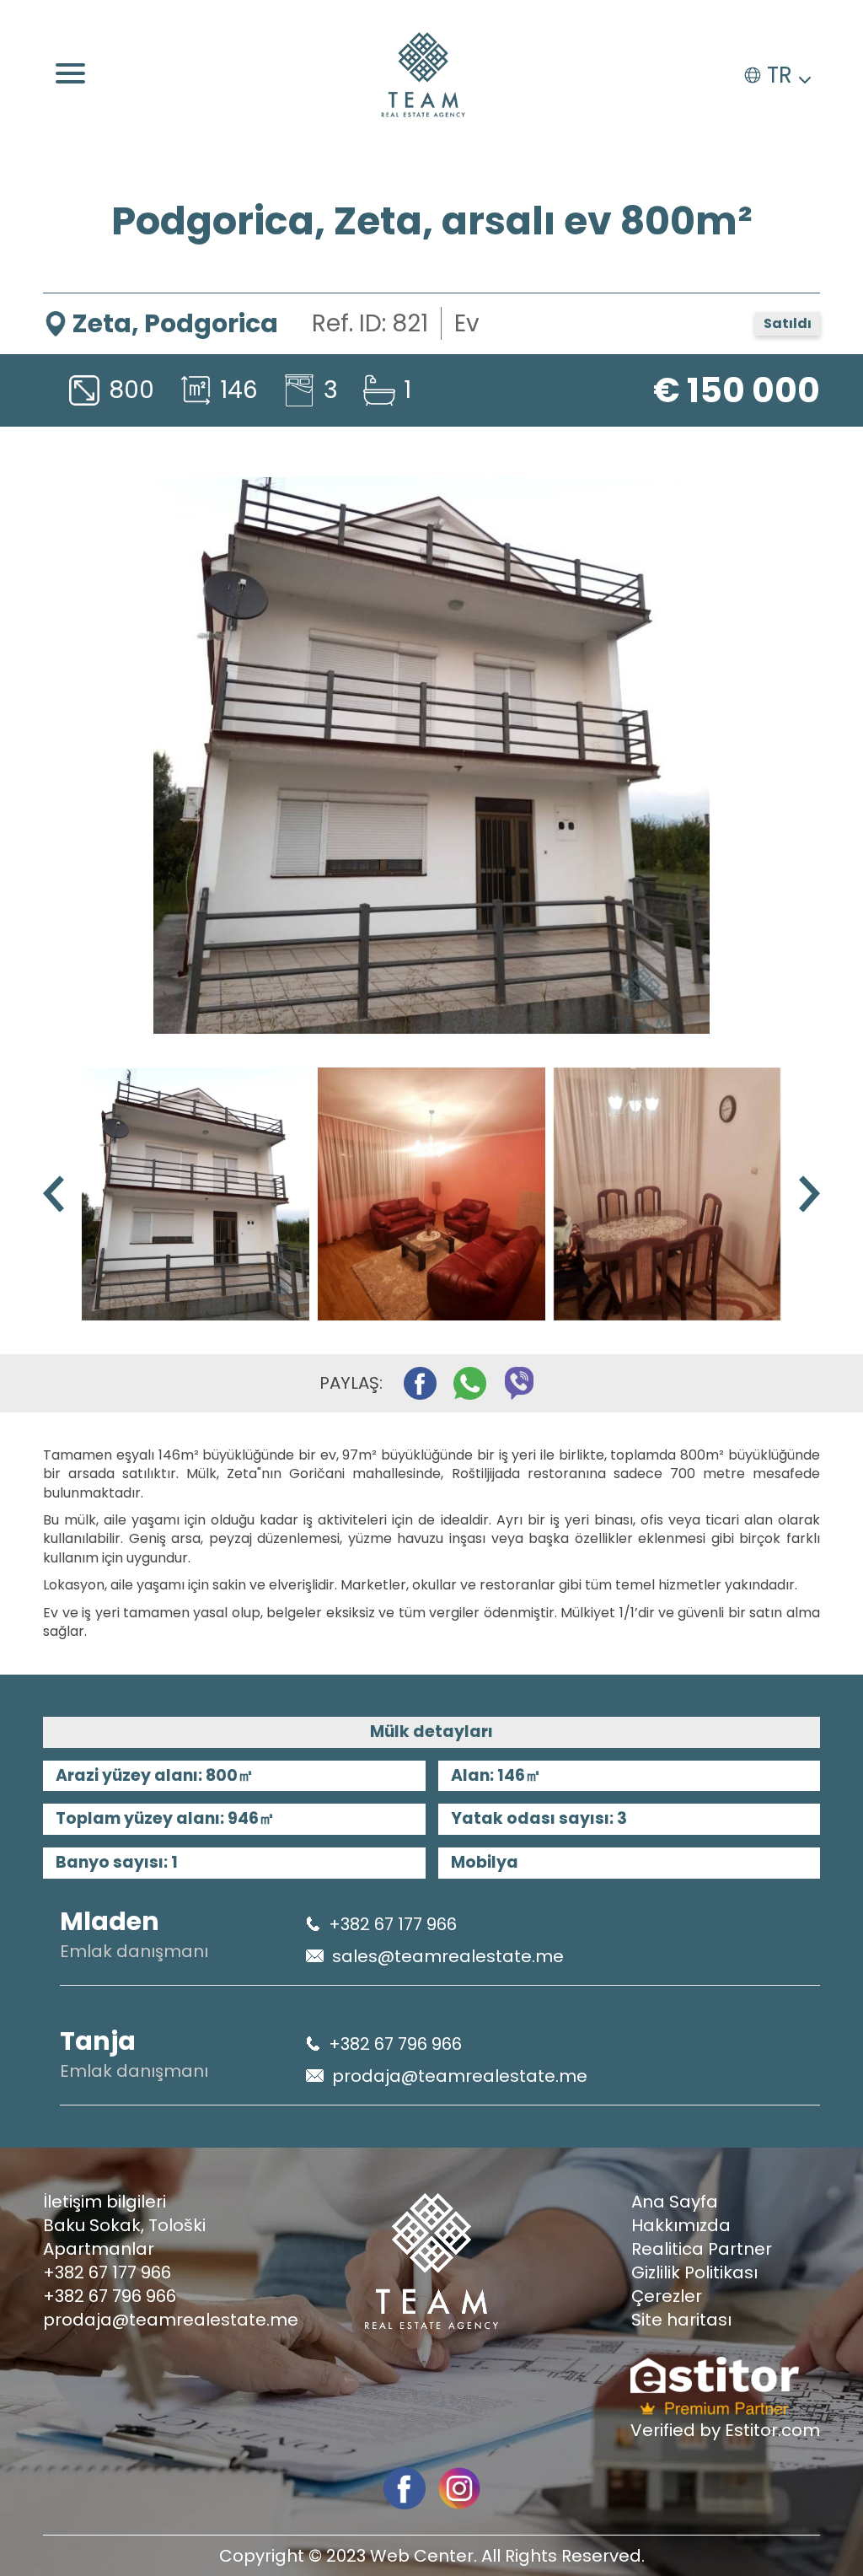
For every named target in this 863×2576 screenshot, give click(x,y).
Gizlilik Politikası (694, 2272)
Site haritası (681, 2320)
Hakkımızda (681, 2225)
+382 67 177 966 (393, 1924)
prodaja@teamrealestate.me (460, 2076)
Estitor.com (772, 2430)
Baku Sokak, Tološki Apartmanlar (124, 2237)
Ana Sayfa (675, 2202)
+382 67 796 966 (395, 2044)
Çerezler (667, 2296)
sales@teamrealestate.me (448, 1956)
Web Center (422, 2556)
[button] (809, 1194)
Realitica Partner (702, 2249)
